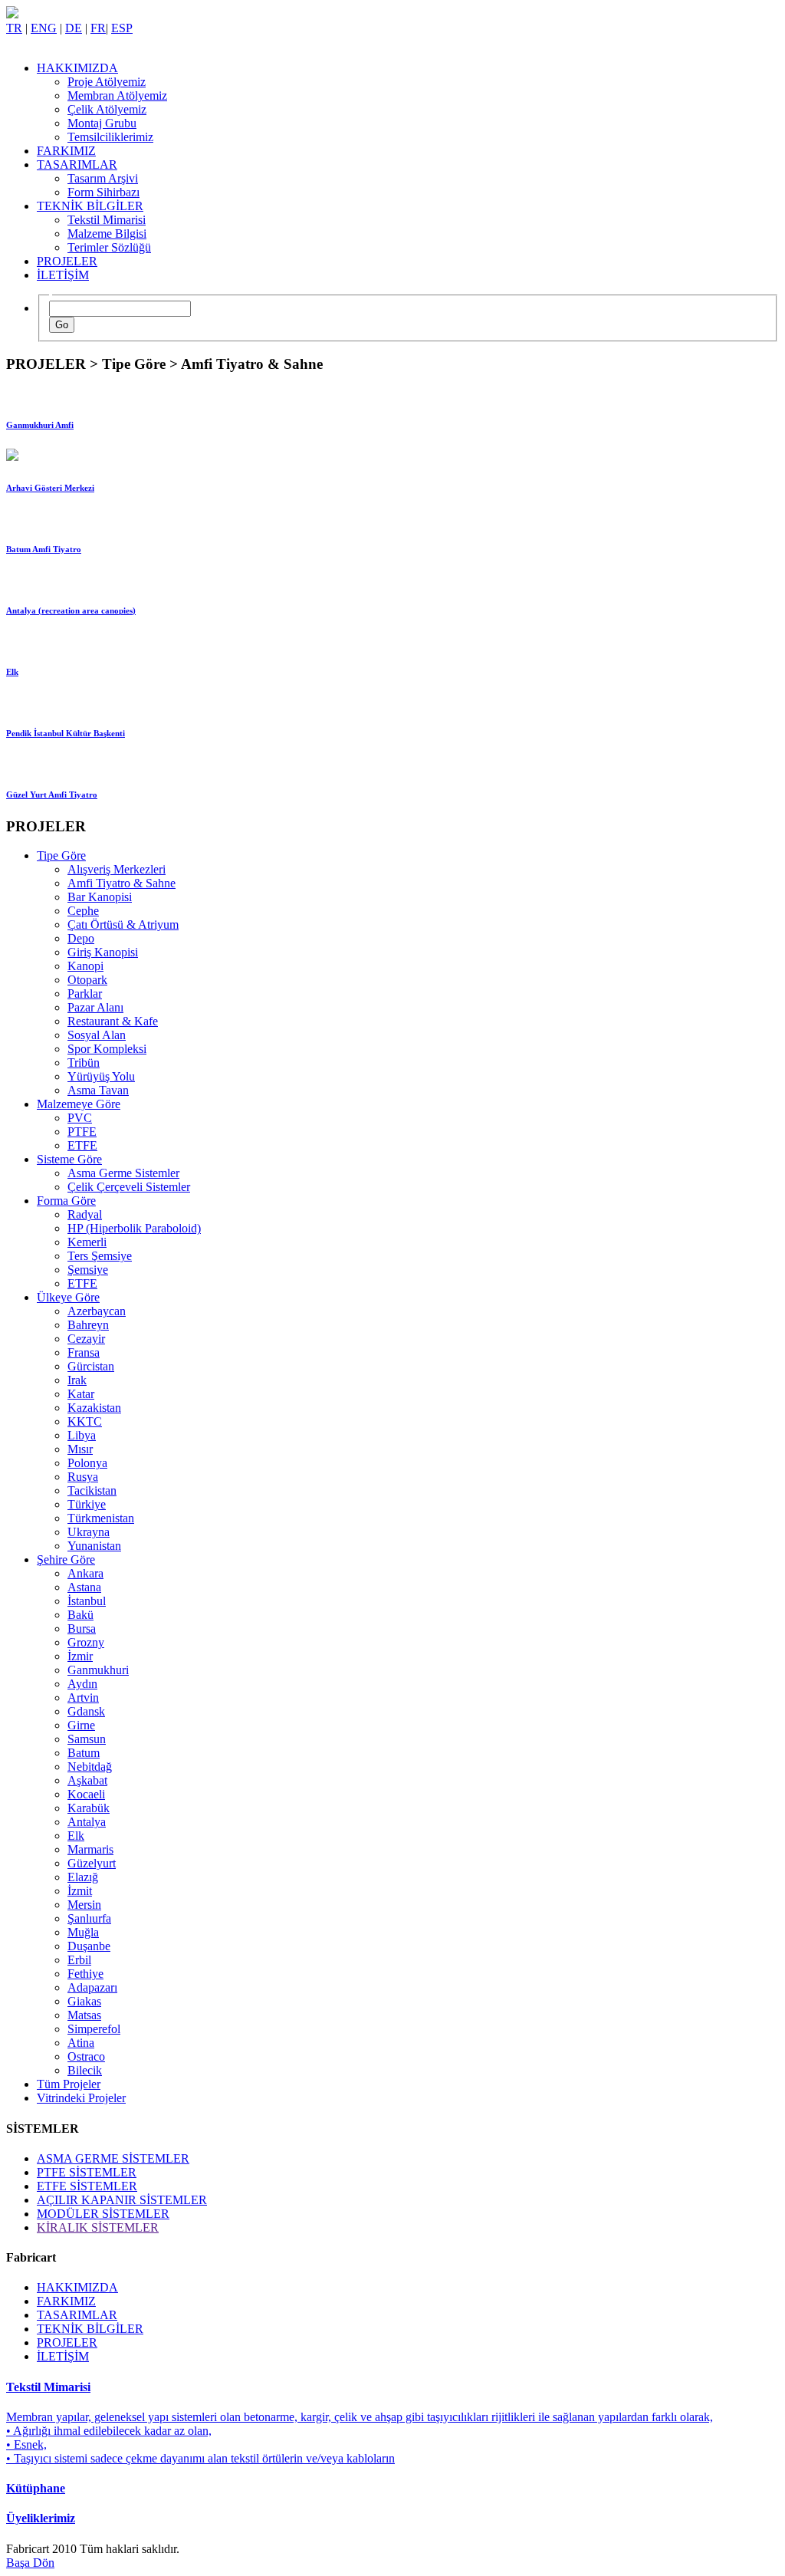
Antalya (87, 1822)
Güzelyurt (92, 1863)
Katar (81, 1394)
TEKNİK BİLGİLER (90, 206)
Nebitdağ (90, 1767)
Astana (84, 1587)
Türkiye (87, 1504)
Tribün (84, 1063)
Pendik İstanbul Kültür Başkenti (66, 733)
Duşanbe (89, 1946)
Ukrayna (89, 1532)
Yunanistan (94, 1546)
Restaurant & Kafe (113, 1021)
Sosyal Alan (97, 1035)
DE (74, 28)
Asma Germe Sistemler (123, 1173)
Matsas (84, 2015)
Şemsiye (88, 1270)
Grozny (86, 1642)
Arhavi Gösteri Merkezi (50, 488)
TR (14, 28)
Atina (81, 2043)
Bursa (82, 1629)
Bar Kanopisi (100, 897)
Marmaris (90, 1849)
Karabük (89, 1808)
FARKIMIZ (66, 151)
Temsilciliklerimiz (110, 137)
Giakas (84, 2001)
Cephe (83, 911)
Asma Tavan (98, 1090)
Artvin (83, 1698)
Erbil (79, 1960)
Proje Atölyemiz (107, 82)
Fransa (84, 1352)
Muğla (83, 1932)
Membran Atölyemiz (117, 95)
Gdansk (86, 1711)
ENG (44, 28)
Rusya (83, 1477)
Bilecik (85, 2070)
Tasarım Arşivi (103, 178)
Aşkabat (87, 1780)
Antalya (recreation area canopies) (71, 610)
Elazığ (83, 1877)
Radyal (85, 1214)
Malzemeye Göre (79, 1104)
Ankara (85, 1573)
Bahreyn (88, 1325)
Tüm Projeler (69, 2084)
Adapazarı (92, 1987)
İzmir (80, 1656)
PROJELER (67, 261)
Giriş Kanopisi (103, 952)
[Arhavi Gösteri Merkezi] (12, 457)
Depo (81, 938)
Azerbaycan (97, 1311)
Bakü (80, 1615)
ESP (122, 28)
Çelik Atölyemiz (107, 109)
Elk (12, 672)
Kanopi (85, 966)
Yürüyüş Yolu (101, 1076)
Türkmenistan (101, 1518)
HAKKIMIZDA (77, 68)
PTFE (82, 1132)
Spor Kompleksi (107, 1049)
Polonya (87, 1463)
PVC (80, 1118)
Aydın (82, 1684)
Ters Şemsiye (100, 1256)
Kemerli (87, 1242)
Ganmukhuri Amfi (40, 425)
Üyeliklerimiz (41, 2518)
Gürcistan (91, 1366)
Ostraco (86, 2056)
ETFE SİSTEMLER (87, 2186)
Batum (84, 1753)
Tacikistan (92, 1490)
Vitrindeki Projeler (81, 2098)
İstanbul (87, 1601)
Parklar (85, 994)
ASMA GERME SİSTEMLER (113, 2158)
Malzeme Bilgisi (107, 234)
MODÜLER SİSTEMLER (103, 2214)
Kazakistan (94, 1408)
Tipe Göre (61, 855)
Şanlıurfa (89, 1918)
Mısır (80, 1449)
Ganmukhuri (98, 1670)
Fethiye (85, 1974)
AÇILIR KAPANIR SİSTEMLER (122, 2200)
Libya (82, 1435)
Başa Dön (30, 2563)
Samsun (87, 1739)
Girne (81, 1725)
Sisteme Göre (69, 1159)
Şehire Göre (66, 1559)
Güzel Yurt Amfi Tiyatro (52, 795)
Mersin (84, 1905)
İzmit (80, 1891)
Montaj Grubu (102, 123)
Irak (77, 1380)
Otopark (87, 980)
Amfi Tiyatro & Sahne (122, 883)
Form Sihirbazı (103, 192)
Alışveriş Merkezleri (117, 869)
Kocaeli (86, 1794)
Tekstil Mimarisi (107, 220)
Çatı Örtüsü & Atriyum (123, 924)
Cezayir (86, 1339)
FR (98, 28)
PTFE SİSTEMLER (87, 2172)
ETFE (82, 1145)
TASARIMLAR (77, 164)
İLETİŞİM (63, 275)
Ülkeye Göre (68, 1297)
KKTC (85, 1421)
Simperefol (94, 2029)
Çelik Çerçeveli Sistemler (129, 1187)
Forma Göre (66, 1201)
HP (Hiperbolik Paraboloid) (134, 1228)
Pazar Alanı (95, 1007)
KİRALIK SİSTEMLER (98, 2227)
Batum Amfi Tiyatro (44, 549)
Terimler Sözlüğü (109, 247)
